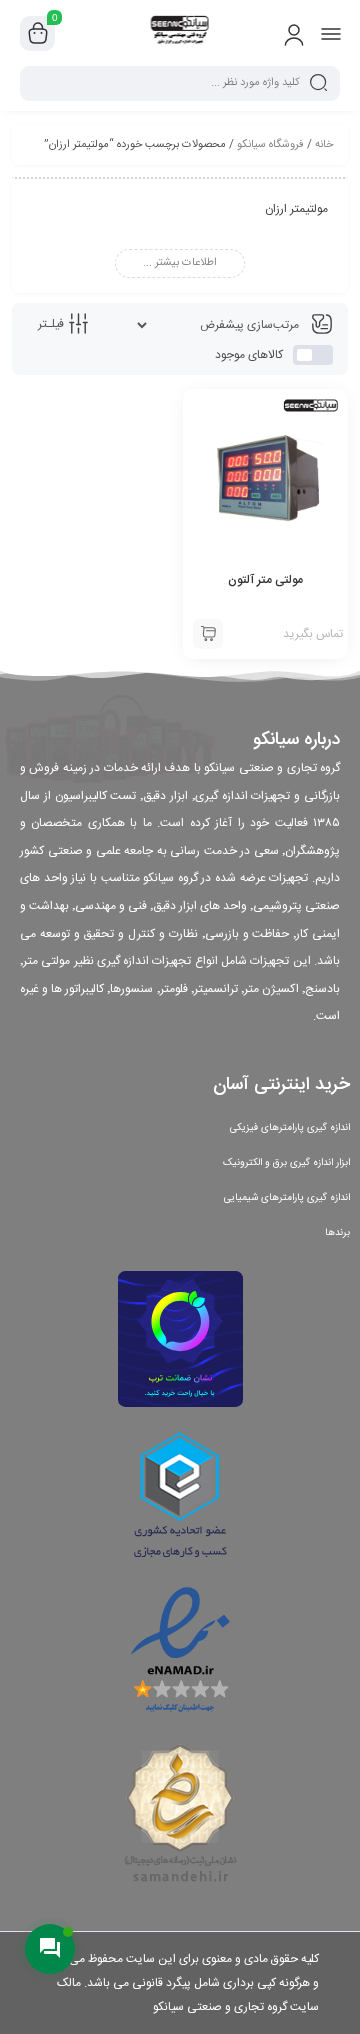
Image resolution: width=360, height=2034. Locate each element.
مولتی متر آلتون (265, 580)
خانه (324, 145)
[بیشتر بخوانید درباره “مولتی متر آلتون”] (208, 634)
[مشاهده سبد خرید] (38, 34)
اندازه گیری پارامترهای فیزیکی (290, 1128)
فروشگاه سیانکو (270, 145)
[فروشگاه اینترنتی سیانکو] (180, 33)
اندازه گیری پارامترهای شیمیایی (287, 1198)
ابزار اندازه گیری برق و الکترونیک (286, 1163)
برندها (337, 1233)
